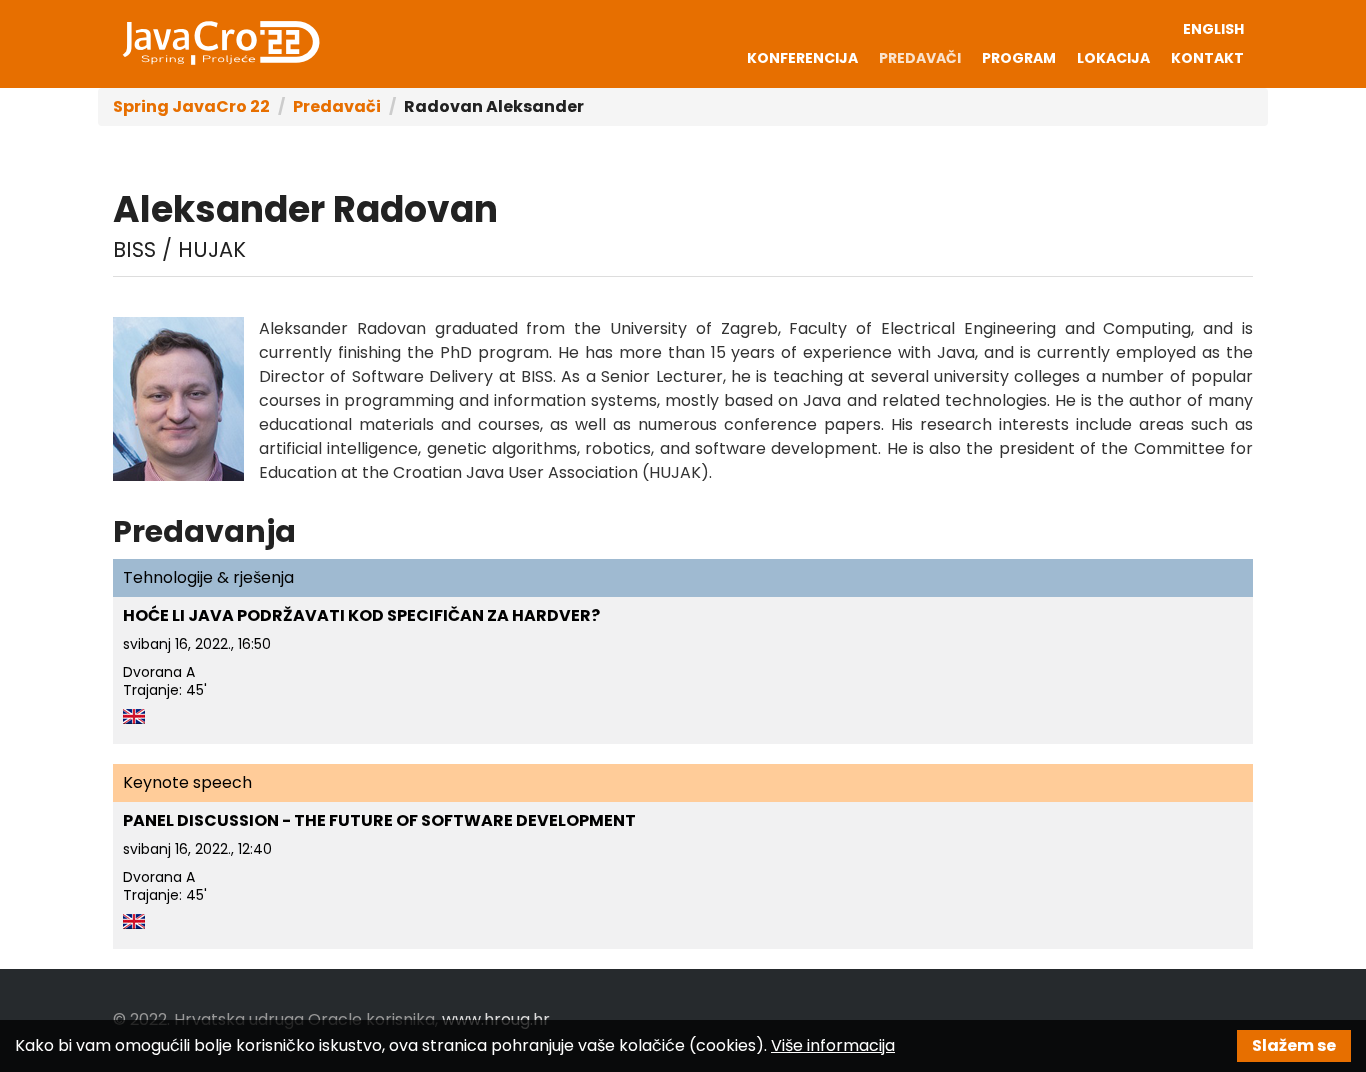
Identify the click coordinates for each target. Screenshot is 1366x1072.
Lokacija (1113, 58)
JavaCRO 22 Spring (220, 43)
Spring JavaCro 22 (191, 106)
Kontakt (1207, 58)
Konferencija (802, 58)
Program (1019, 58)
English (1213, 29)
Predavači (920, 58)
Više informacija (833, 1045)
